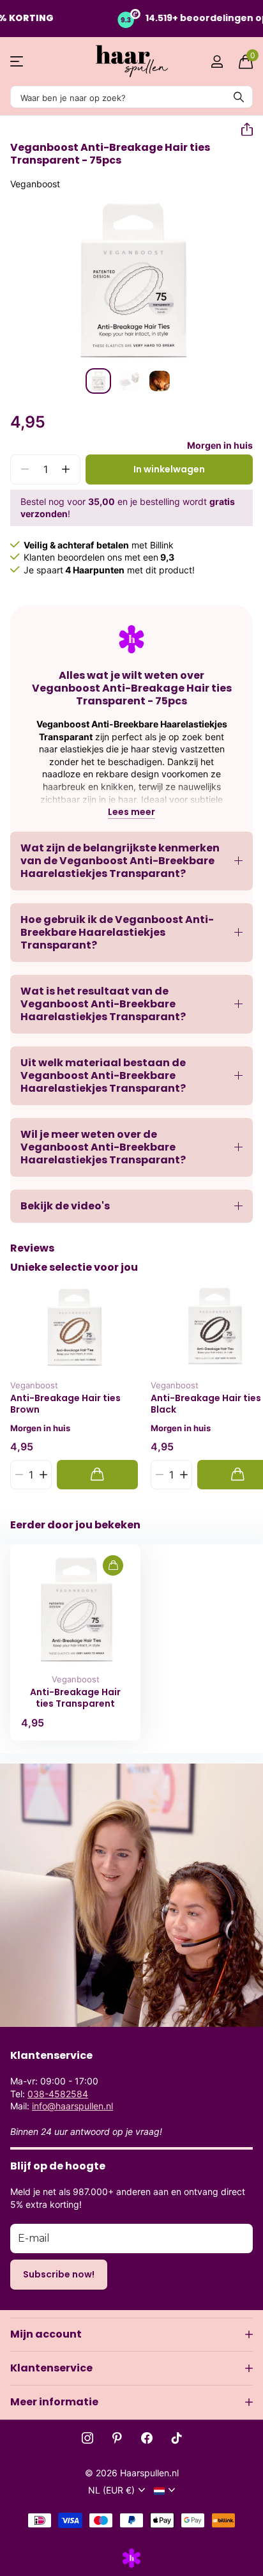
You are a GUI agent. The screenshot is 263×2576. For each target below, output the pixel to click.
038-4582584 (58, 2094)
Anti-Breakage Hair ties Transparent (75, 1698)
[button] (242, 130)
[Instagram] (87, 2438)
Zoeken (239, 97)
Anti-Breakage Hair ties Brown (65, 1404)
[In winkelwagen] (97, 1474)
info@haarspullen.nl (72, 2106)
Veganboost (35, 184)
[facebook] (147, 2438)
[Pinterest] (117, 2438)
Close (131, 2334)
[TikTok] (177, 2438)
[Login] (217, 61)
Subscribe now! (59, 2274)
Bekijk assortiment (18, 62)
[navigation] (98, 381)
